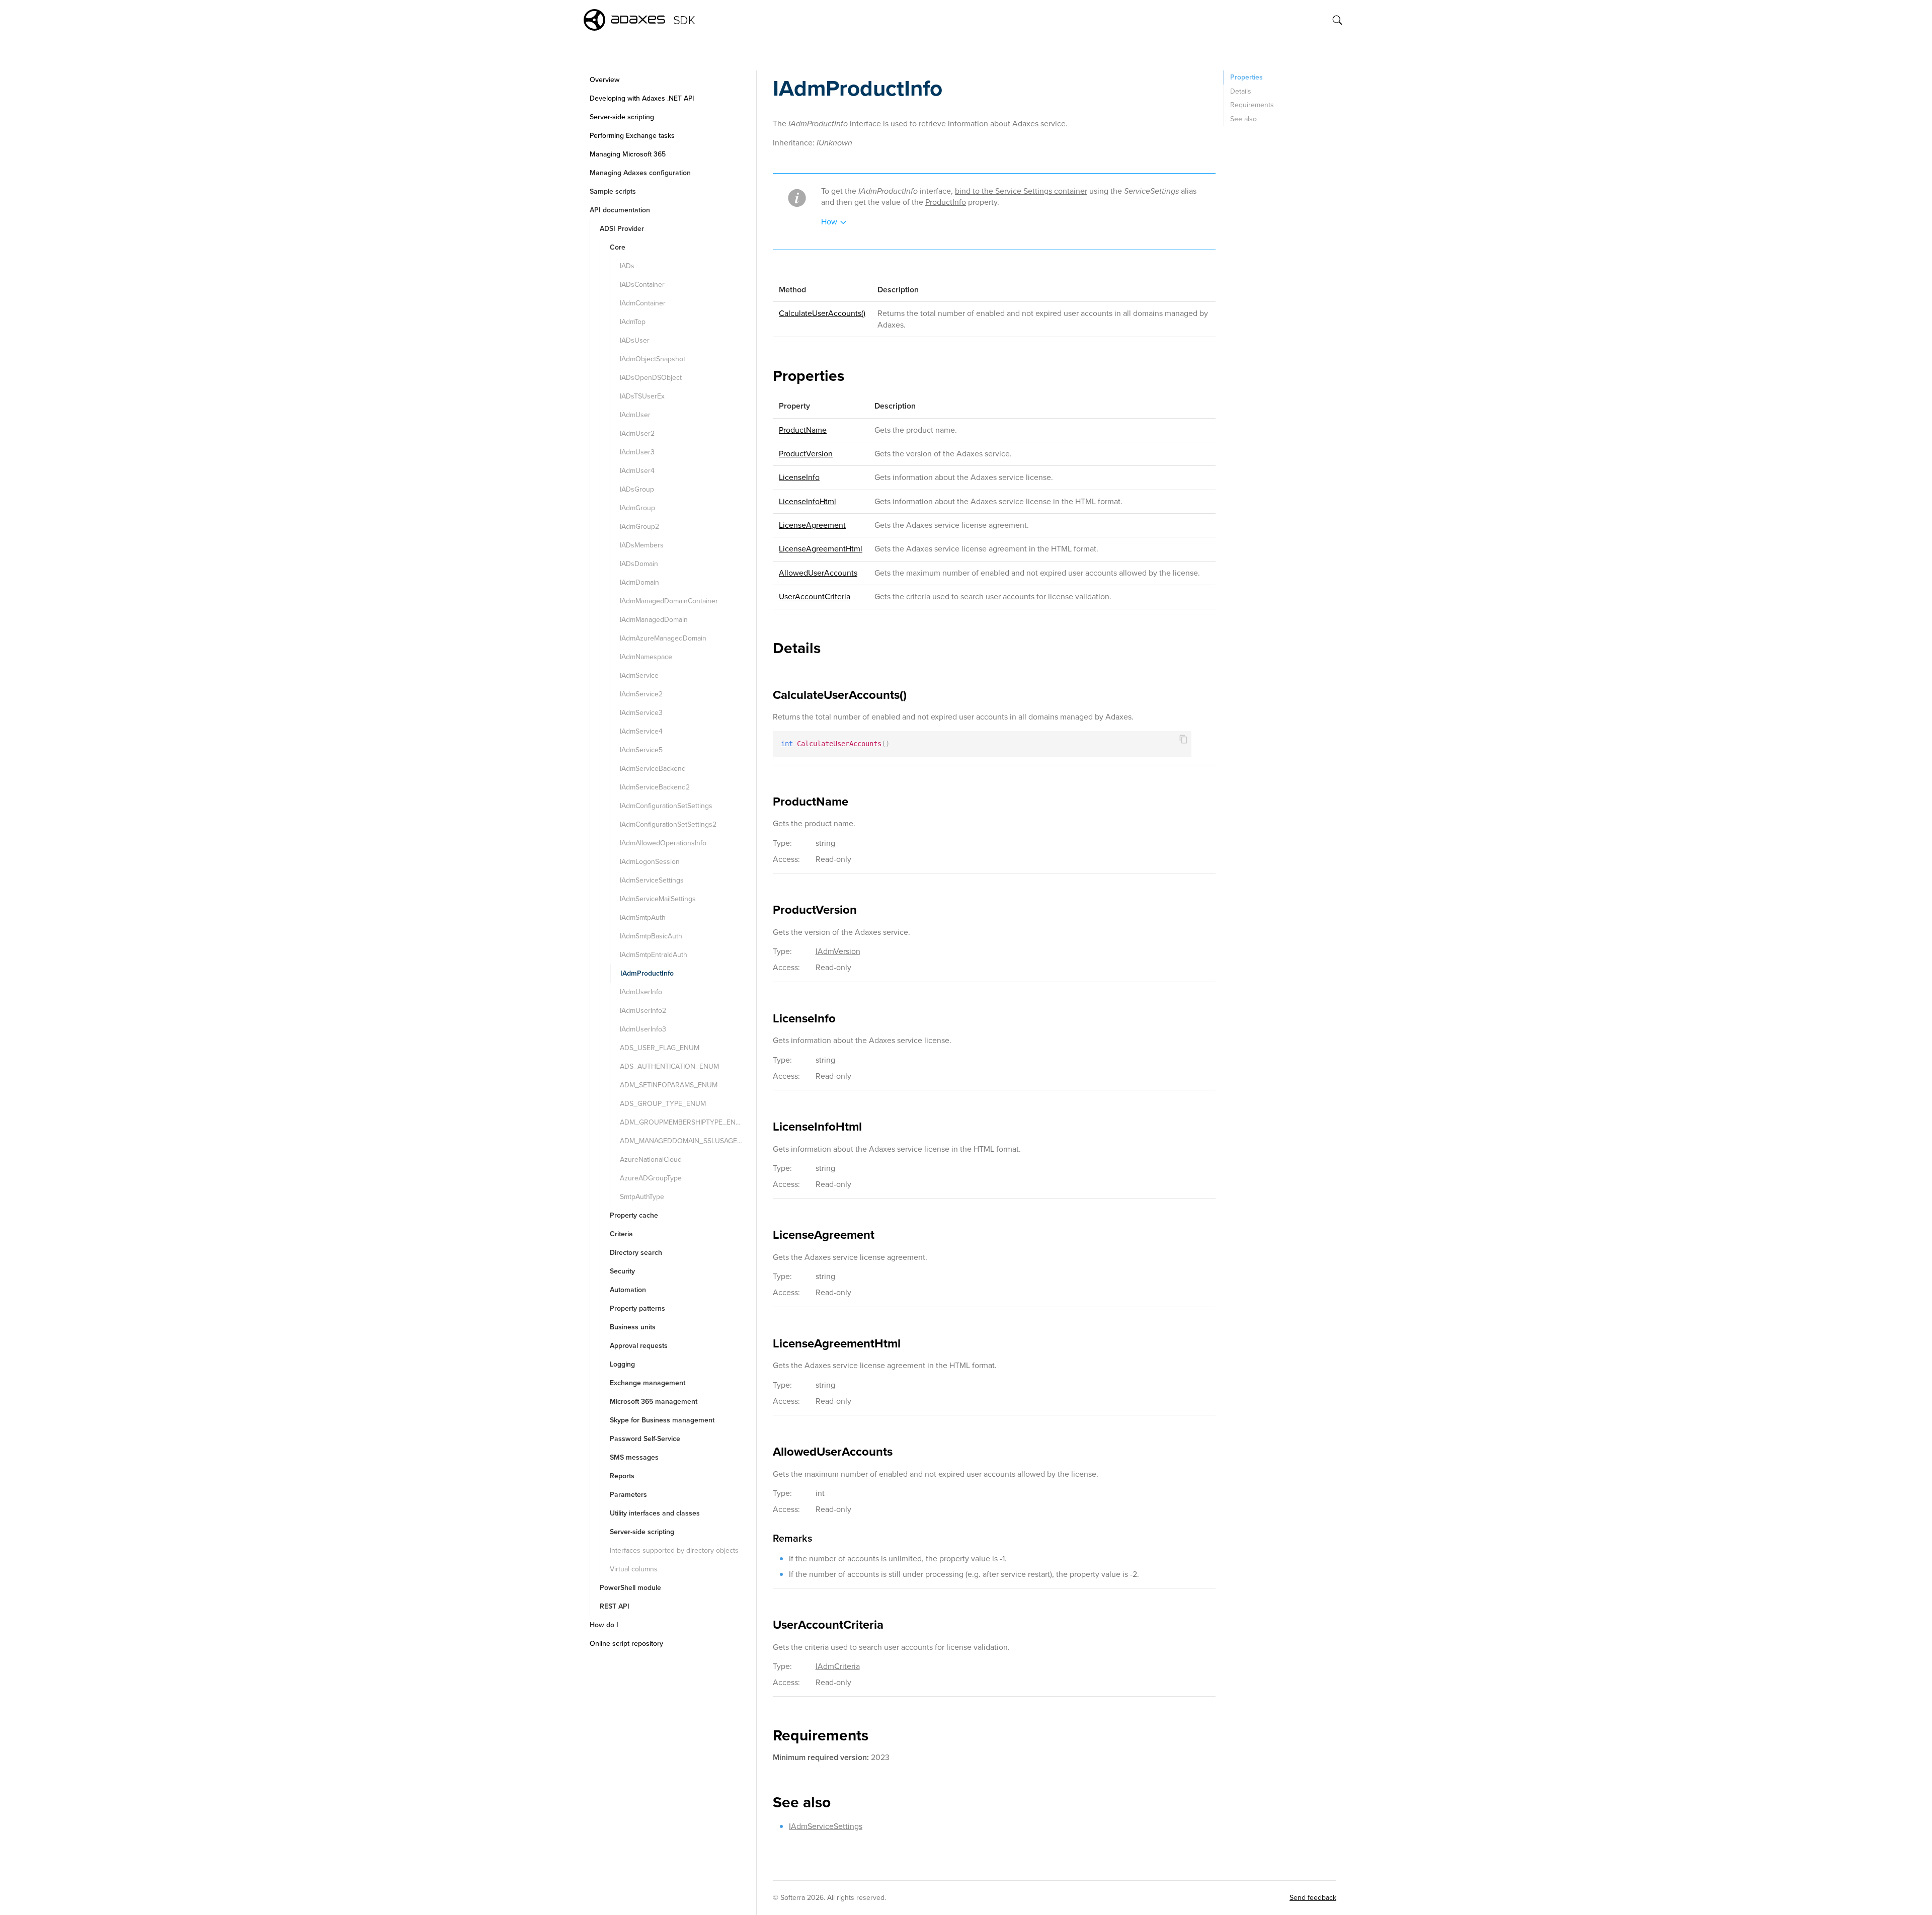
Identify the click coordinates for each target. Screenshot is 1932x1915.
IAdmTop (633, 322)
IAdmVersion (838, 951)
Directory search (636, 1253)
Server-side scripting (622, 117)
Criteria (621, 1234)
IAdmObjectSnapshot (653, 359)
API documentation (620, 210)
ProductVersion (806, 454)
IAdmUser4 (637, 471)
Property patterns (637, 1308)
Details (1241, 91)
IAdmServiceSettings (652, 880)
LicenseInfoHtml (808, 501)
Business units (633, 1327)
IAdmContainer (643, 303)
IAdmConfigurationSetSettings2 (668, 824)
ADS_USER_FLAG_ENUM (660, 1048)
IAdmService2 (641, 694)
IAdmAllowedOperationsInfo (663, 843)
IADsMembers (642, 545)
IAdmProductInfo (647, 973)
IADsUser (635, 340)
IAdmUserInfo (641, 992)
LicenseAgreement (812, 525)
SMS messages (634, 1457)
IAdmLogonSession (650, 862)
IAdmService (639, 675)
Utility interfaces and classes (655, 1513)
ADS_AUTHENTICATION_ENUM (669, 1066)
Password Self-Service (645, 1439)
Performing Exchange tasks (632, 136)
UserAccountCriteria (815, 596)
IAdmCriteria (838, 1666)
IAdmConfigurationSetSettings (666, 806)
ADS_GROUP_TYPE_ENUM (663, 1104)
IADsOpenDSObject (651, 378)
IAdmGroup (637, 508)
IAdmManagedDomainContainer (669, 601)
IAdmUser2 (637, 433)
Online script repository (626, 1644)
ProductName (803, 430)
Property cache (634, 1215)
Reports (622, 1476)
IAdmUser (635, 415)
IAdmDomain (639, 582)
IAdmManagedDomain (654, 620)
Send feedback (1313, 1898)
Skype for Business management (662, 1420)
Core (618, 247)
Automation (628, 1290)
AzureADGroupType (651, 1178)
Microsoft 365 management (654, 1402)
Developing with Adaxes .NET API (642, 98)
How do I (604, 1625)
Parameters (628, 1495)
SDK (684, 20)
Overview (605, 80)
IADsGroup (637, 489)
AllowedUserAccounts (818, 573)
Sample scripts (613, 191)
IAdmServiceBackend (653, 769)
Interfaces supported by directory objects (674, 1550)
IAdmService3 (641, 713)
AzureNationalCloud (651, 1160)
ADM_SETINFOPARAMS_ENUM (669, 1085)
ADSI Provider (622, 229)
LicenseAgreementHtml (821, 549)
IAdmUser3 (637, 452)
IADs (627, 266)
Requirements (1252, 105)
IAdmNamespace (646, 657)
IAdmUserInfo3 (643, 1029)
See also (1243, 119)
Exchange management (648, 1383)
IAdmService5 (641, 750)
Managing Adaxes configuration (640, 173)
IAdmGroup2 (639, 527)
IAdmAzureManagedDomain (663, 638)
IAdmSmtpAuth (643, 917)
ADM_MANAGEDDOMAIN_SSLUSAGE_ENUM (687, 1141)
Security (622, 1271)
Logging (622, 1364)
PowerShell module (630, 1588)
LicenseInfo (799, 477)
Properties (1246, 77)
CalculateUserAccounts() (822, 313)
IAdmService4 (641, 731)
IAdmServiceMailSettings (658, 899)
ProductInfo (946, 202)
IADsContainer (642, 285)
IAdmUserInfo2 (643, 1011)
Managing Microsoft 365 (628, 154)
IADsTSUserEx (642, 396)
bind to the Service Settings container (1021, 191)
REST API (615, 1606)
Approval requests (639, 1346)
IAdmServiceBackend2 (655, 787)
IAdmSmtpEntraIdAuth (654, 955)
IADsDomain (639, 564)
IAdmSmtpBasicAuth (651, 936)
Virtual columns (634, 1569)
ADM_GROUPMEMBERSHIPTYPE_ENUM (683, 1122)
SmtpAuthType (642, 1197)
